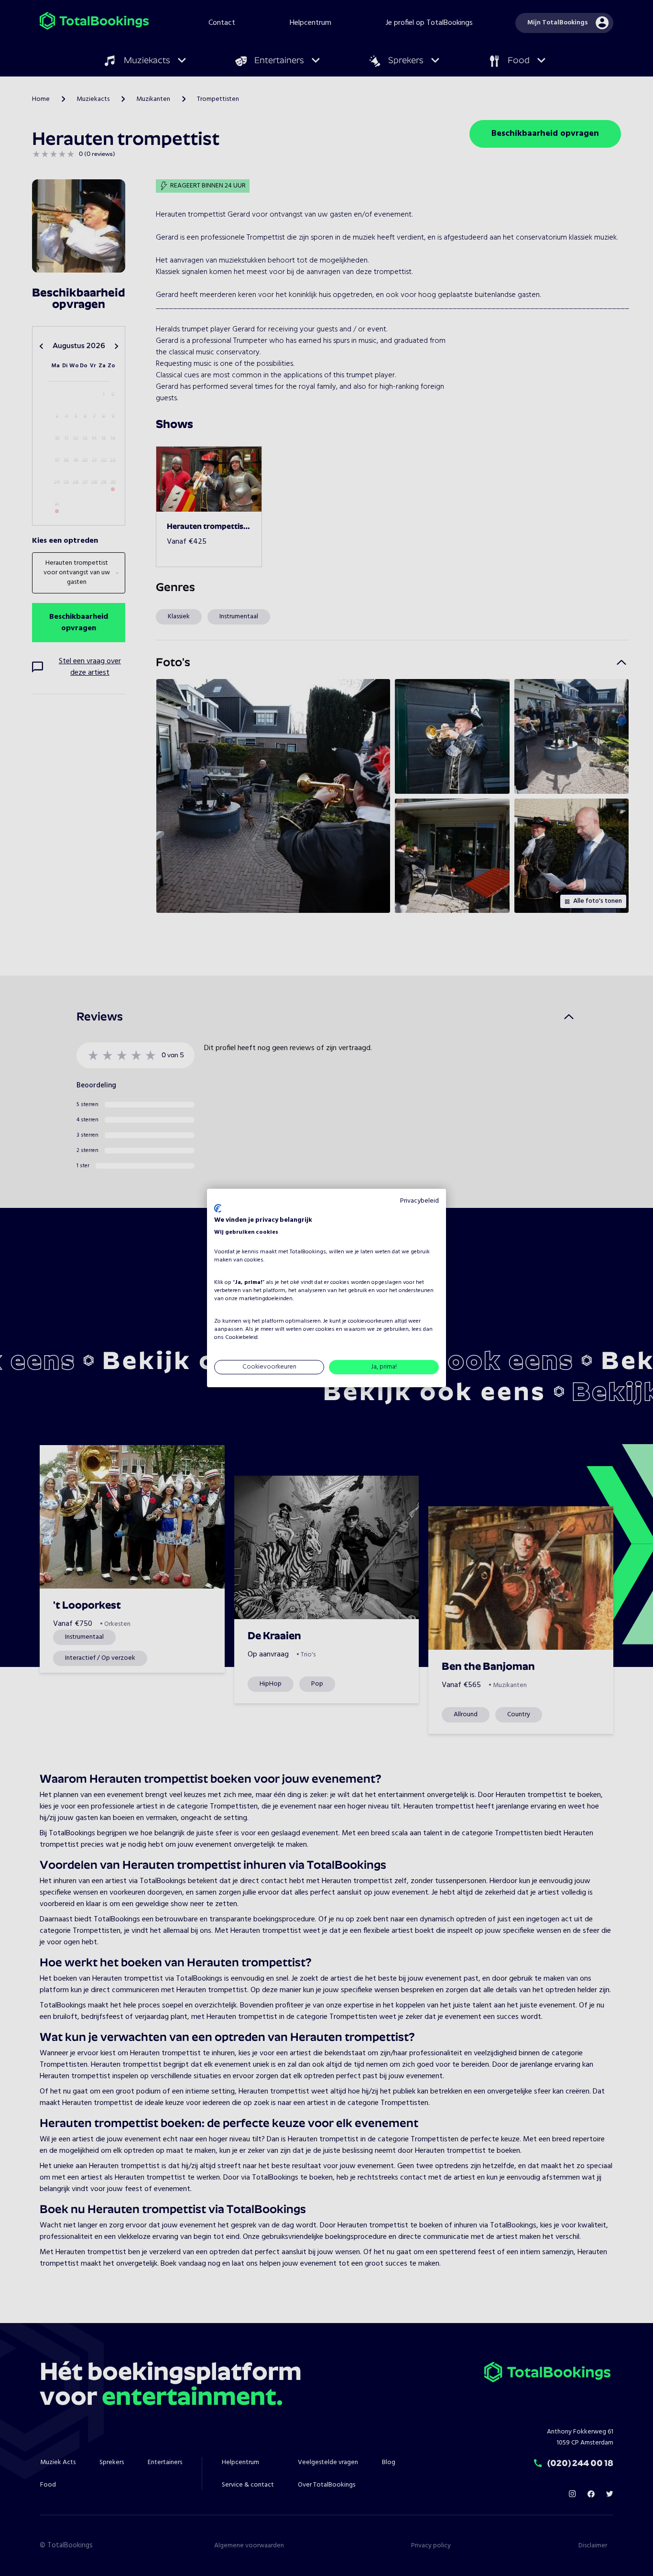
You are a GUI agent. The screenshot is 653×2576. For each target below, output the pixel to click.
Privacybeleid (419, 1201)
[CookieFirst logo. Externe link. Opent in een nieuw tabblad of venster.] (218, 1208)
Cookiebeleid (241, 1337)
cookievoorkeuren (370, 1321)
